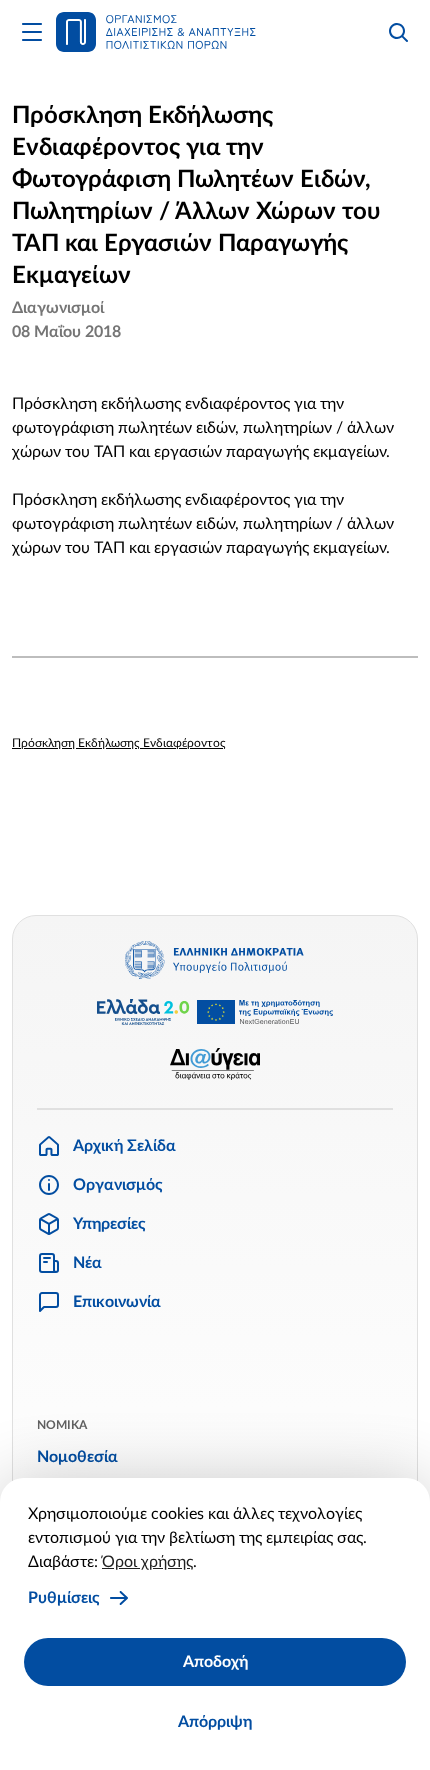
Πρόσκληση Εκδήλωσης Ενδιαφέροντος (119, 743)
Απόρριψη (215, 1722)
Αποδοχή (215, 1662)
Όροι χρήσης (147, 1562)
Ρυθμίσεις (64, 1598)
